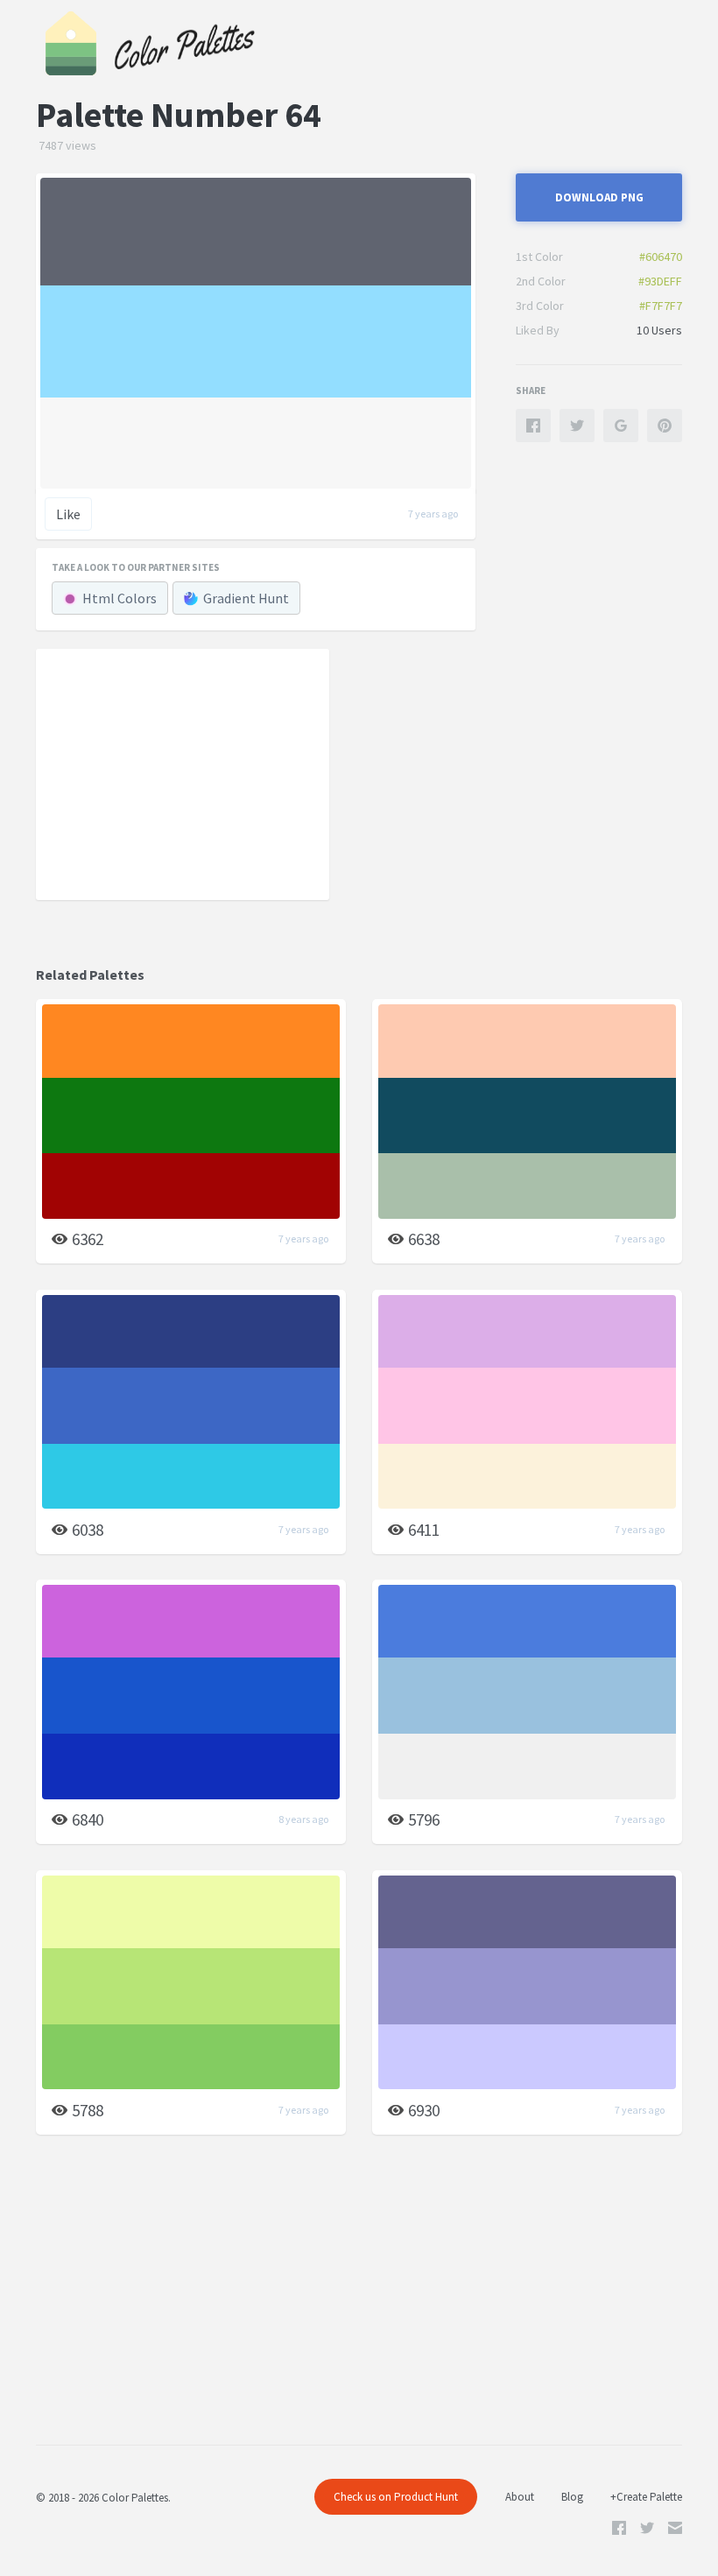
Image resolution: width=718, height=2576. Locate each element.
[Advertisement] (183, 773)
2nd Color (541, 281)
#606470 (661, 257)
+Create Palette (646, 2497)
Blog (572, 2497)
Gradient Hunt (246, 598)
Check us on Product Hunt (396, 2497)
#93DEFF (660, 281)
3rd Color (540, 306)
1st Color (539, 257)
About (520, 2497)
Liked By (538, 330)
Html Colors (120, 598)
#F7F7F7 (661, 306)
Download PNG (599, 197)
